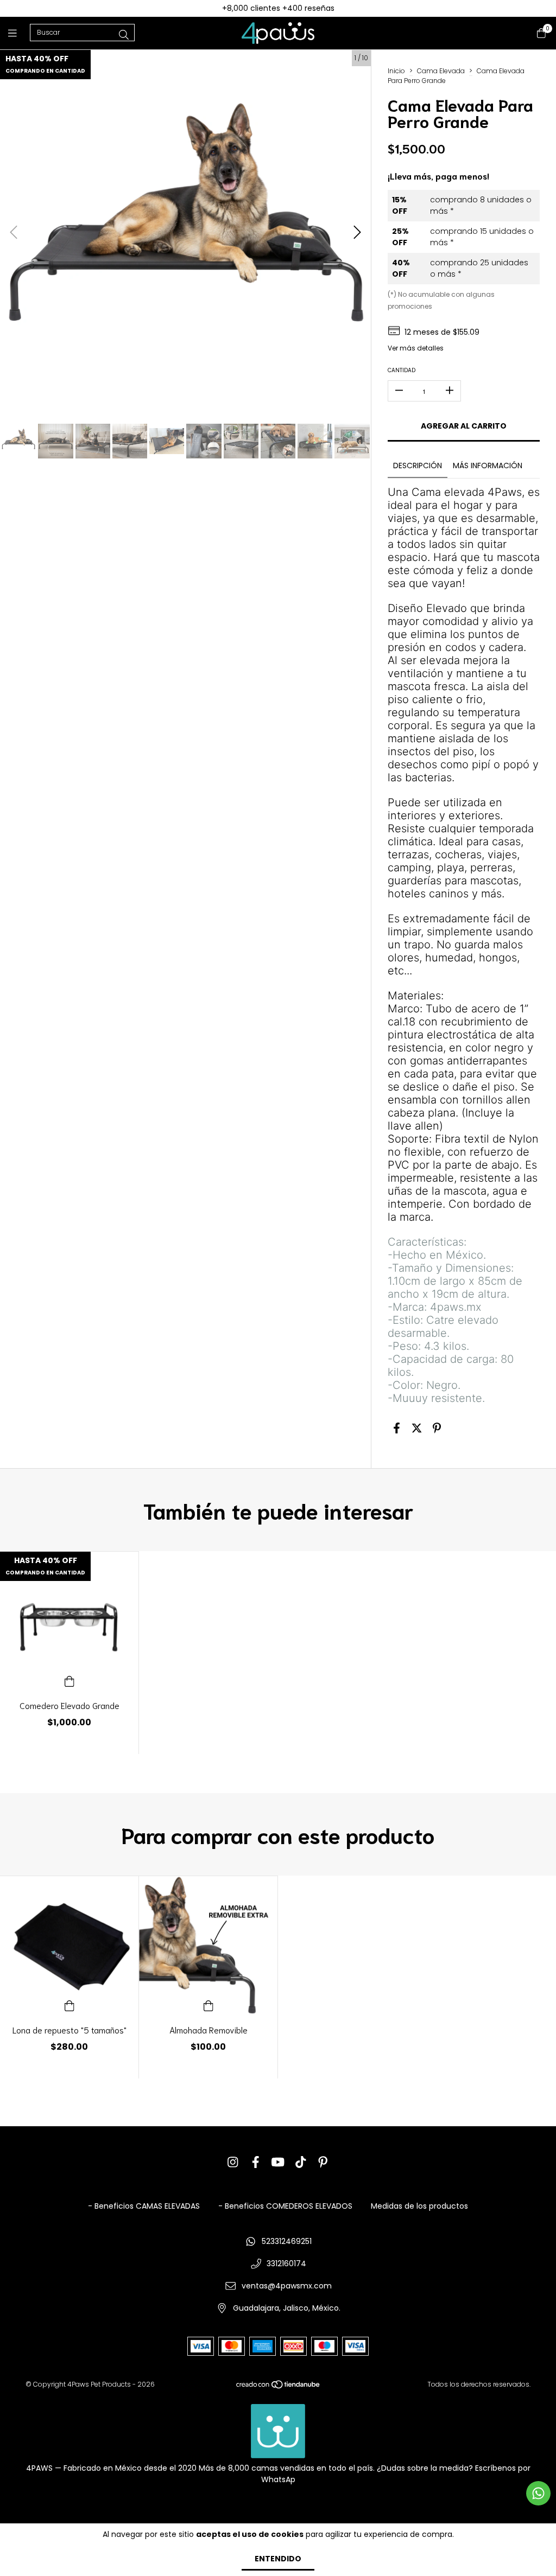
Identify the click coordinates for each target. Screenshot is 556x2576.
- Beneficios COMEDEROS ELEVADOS (285, 2206)
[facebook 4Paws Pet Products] (256, 2162)
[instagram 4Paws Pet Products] (233, 2162)
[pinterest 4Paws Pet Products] (323, 2162)
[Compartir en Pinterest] (437, 1429)
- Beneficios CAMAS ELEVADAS (144, 2206)
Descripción (418, 466)
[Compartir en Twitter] (417, 1429)
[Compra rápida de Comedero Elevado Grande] (69, 1681)
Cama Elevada (441, 71)
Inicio (396, 71)
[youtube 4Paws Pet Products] (278, 2162)
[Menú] (19, 33)
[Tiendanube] (279, 2387)
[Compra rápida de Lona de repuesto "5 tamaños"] (69, 2005)
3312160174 (286, 2263)
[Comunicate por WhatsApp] (538, 2493)
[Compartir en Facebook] (397, 1429)
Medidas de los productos (419, 2206)
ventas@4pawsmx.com (287, 2286)
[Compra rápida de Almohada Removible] (208, 2005)
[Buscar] (124, 35)
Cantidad (402, 370)
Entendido (278, 2559)
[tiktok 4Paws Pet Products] (301, 2162)
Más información (488, 466)
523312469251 (287, 2241)
